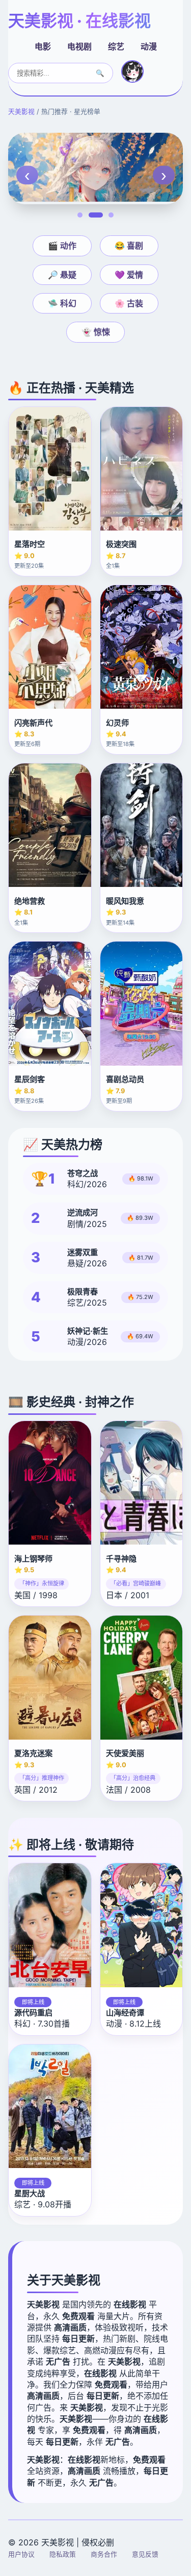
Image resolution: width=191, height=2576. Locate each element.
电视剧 (79, 46)
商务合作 (104, 2554)
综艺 (116, 46)
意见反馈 (145, 2554)
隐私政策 (63, 2554)
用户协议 (21, 2554)
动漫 (149, 46)
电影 (43, 46)
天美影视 (21, 112)
